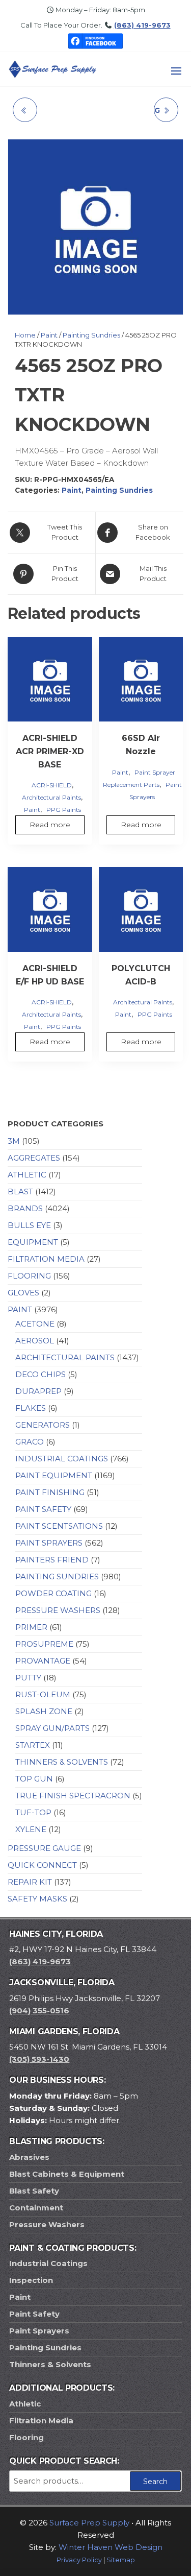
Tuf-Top (33, 1812)
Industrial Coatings (62, 1459)
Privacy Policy (79, 2560)
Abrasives (29, 2157)
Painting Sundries (91, 335)
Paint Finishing (50, 1492)
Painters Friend (52, 1560)
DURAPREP (38, 1391)
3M (14, 1141)
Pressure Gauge (44, 1848)
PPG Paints (64, 810)
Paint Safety (43, 1509)
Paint (49, 335)
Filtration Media (46, 1259)
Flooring (29, 1276)
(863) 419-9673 (142, 25)
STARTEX (33, 1745)
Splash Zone (44, 1711)
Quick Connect (42, 1865)
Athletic (27, 1175)
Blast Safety (34, 2191)
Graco (30, 1442)
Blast (20, 1191)
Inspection (31, 2280)
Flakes (31, 1408)
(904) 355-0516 (39, 2011)
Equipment (33, 1242)
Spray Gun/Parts (52, 1728)
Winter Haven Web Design (111, 2547)
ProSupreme (44, 1644)
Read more (50, 825)
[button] (176, 71)
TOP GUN (34, 1779)
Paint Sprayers (49, 1543)
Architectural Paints (51, 797)
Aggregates (34, 1158)
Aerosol (35, 1341)
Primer (31, 1627)
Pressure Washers (58, 1610)
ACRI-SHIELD (52, 785)
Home (25, 335)
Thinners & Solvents (62, 1762)
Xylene (31, 1829)
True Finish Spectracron (73, 1796)
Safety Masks (37, 1899)
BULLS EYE (29, 1225)
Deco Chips (40, 1374)
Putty (28, 1678)
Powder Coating (53, 1593)
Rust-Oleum (43, 1694)
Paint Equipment (54, 1475)
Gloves (23, 1293)
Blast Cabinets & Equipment (67, 2174)
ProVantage (43, 1661)
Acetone (35, 1324)
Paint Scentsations (59, 1526)
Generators (43, 1425)
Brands (25, 1208)
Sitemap (121, 2560)
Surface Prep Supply (89, 2523)
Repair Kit (30, 1882)
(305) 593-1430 (39, 2059)
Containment (36, 2208)
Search (155, 2482)
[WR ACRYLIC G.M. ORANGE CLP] (25, 110)
